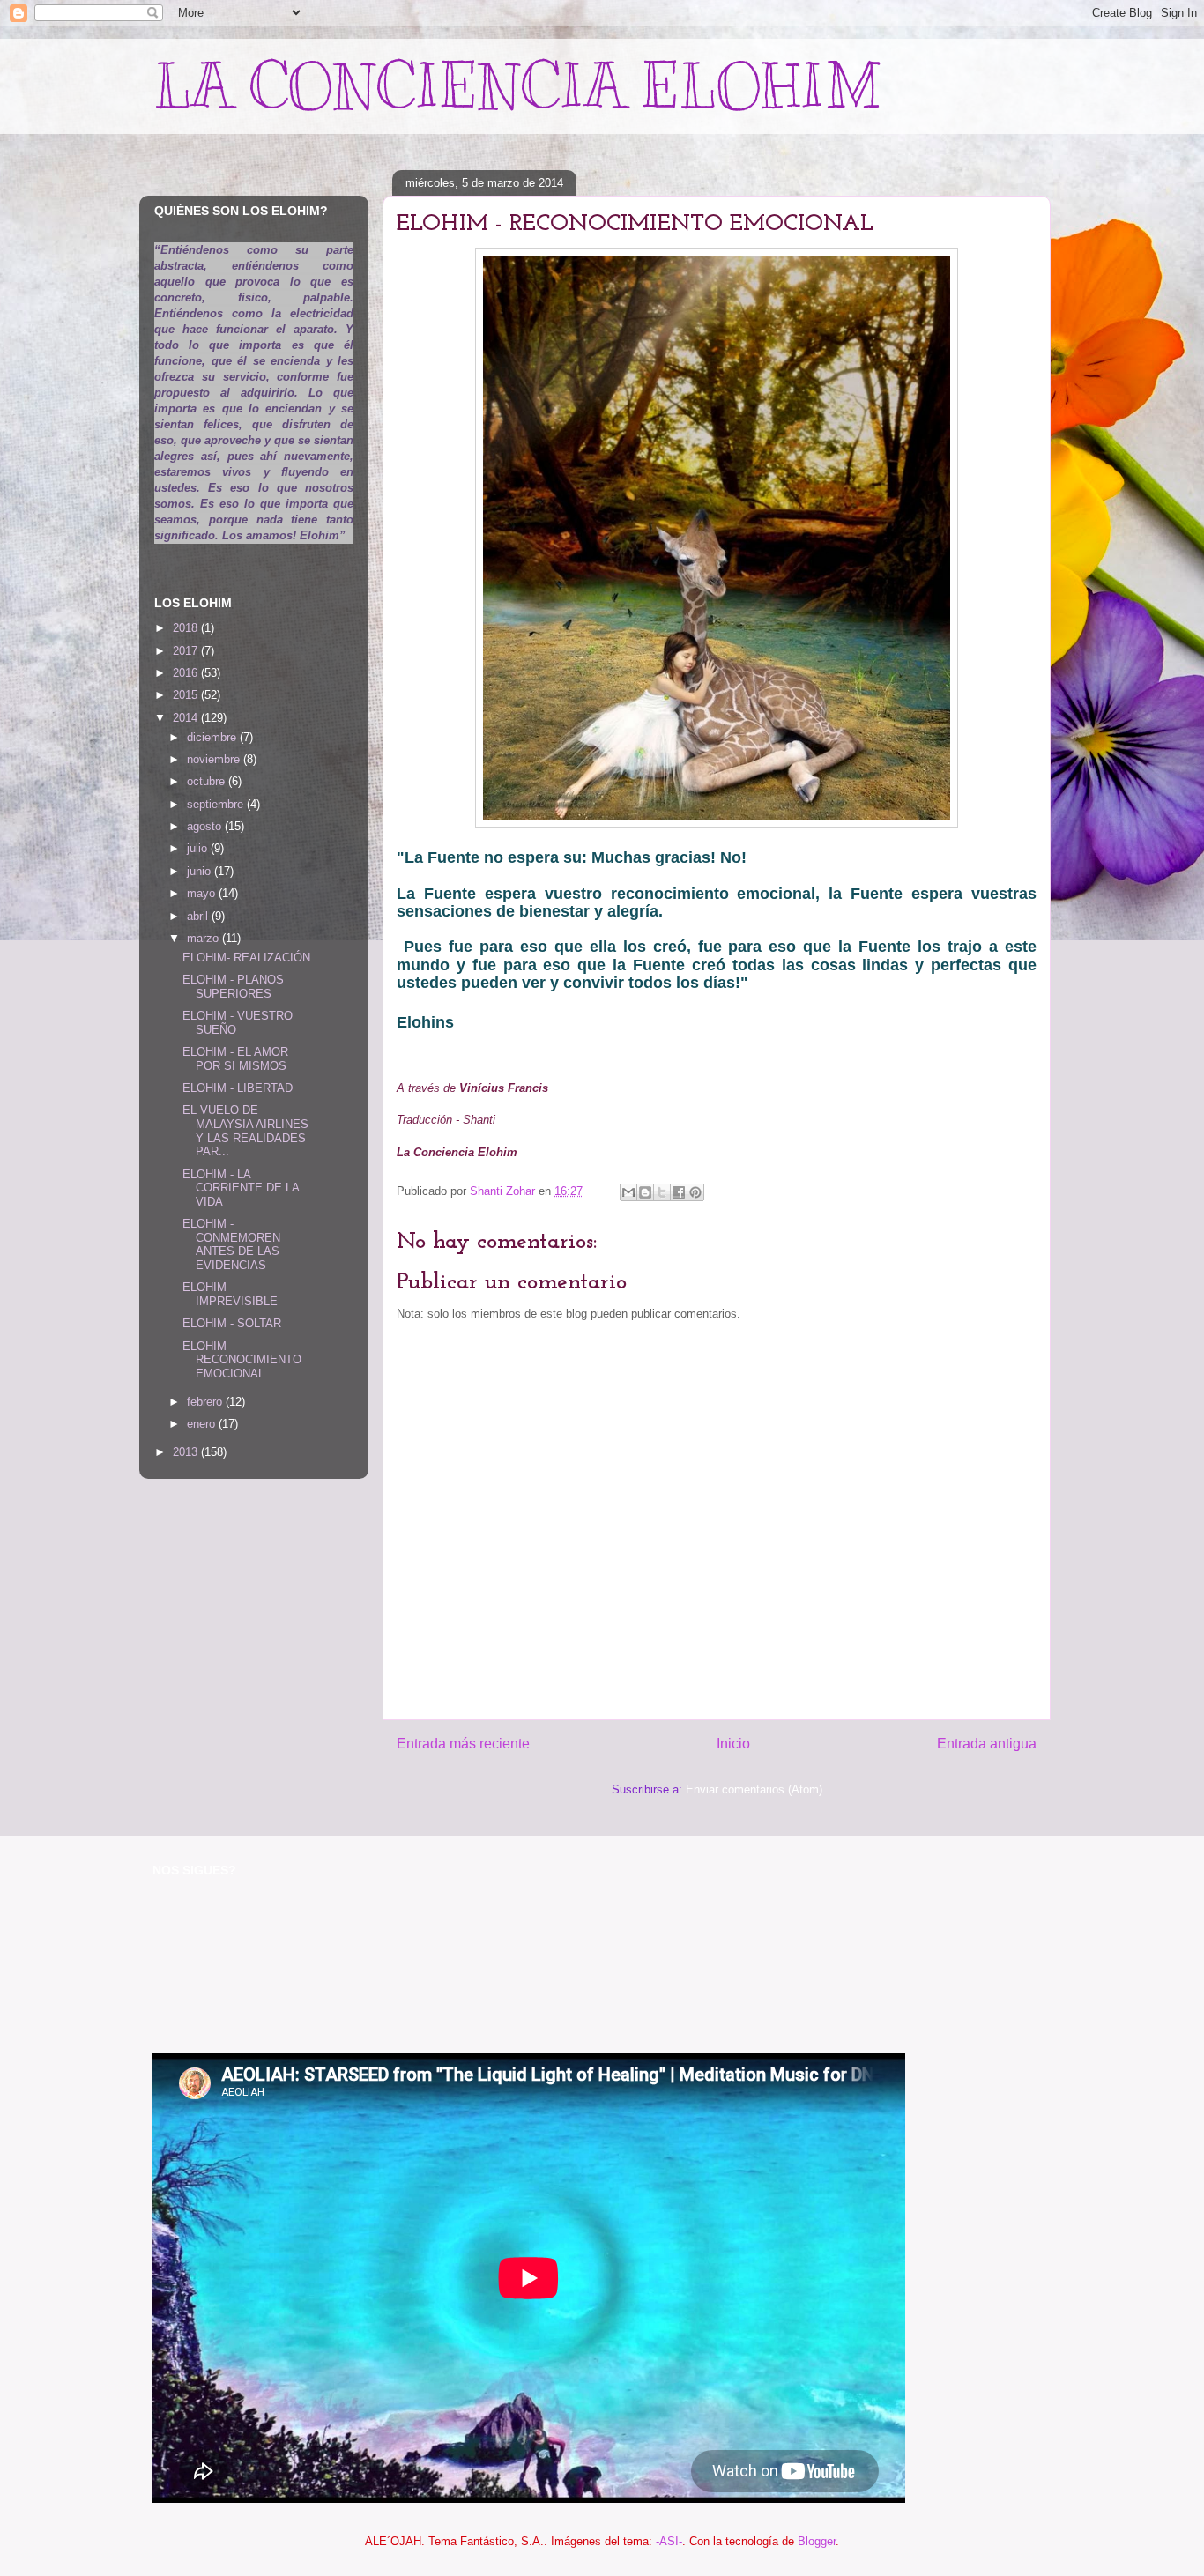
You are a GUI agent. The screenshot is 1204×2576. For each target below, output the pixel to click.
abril (199, 916)
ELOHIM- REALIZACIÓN (246, 958)
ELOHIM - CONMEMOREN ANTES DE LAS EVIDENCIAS (231, 1244)
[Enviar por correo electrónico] (628, 1192)
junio (201, 871)
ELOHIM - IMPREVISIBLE (230, 1294)
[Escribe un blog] (645, 1192)
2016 (187, 673)
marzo (204, 938)
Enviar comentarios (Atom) (754, 1789)
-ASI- (669, 2541)
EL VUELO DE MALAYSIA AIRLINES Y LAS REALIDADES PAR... (245, 1131)
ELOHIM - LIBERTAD (238, 1088)
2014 (187, 718)
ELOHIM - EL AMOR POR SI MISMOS (235, 1059)
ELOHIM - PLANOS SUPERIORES (233, 987)
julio (199, 848)
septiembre (217, 804)
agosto (206, 826)
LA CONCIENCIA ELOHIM (517, 86)
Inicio (733, 1744)
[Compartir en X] (662, 1192)
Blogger (817, 2541)
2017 (187, 651)
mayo (203, 893)
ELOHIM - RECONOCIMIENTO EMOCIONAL (242, 1360)
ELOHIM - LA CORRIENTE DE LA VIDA (241, 1188)
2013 (187, 1452)
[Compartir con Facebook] (679, 1192)
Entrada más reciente (463, 1744)
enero (203, 1424)
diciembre (213, 737)
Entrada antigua (987, 1744)
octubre (208, 781)
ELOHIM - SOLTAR (232, 1323)
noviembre (215, 759)
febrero (206, 1402)
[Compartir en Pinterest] (695, 1192)
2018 (187, 628)
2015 (187, 695)
